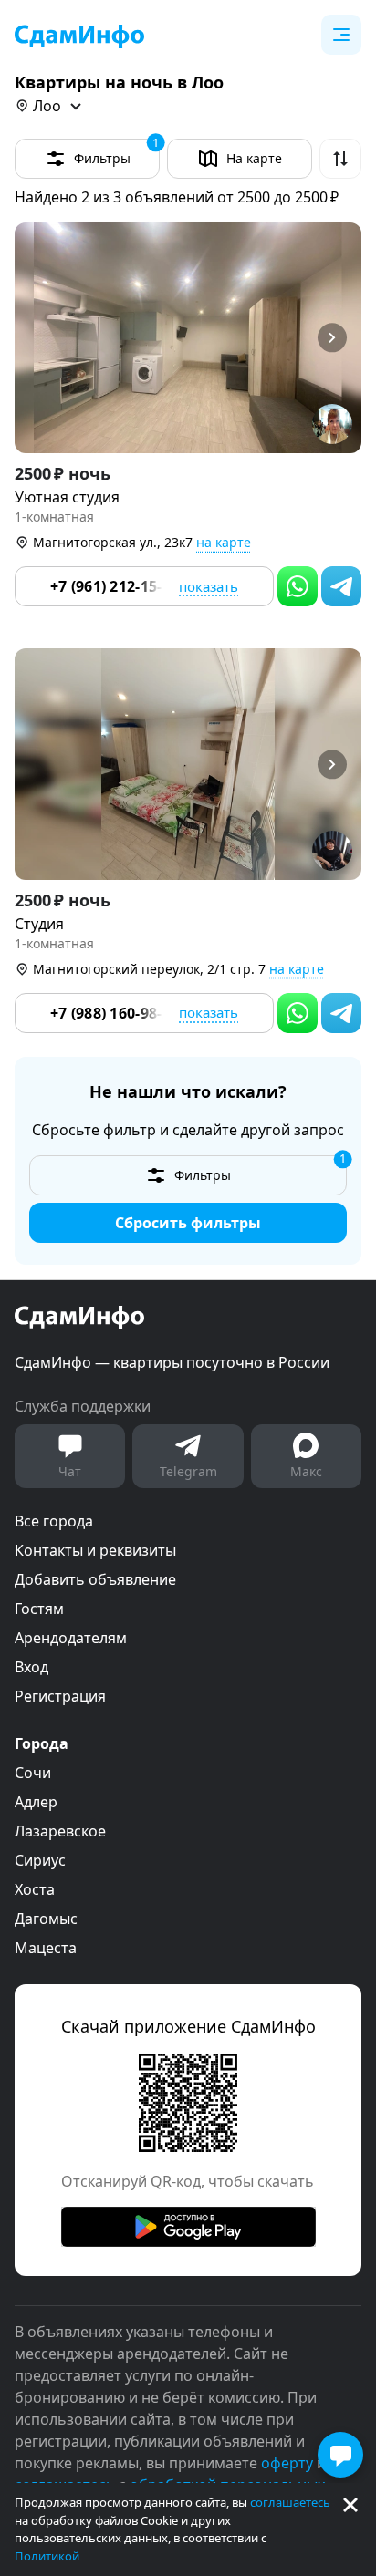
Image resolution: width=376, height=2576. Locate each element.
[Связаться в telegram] (341, 586)
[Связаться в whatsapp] (298, 586)
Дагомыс (46, 1919)
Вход (31, 1667)
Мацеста (46, 1948)
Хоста (35, 1889)
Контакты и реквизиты (95, 1550)
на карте (224, 542)
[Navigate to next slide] (339, 338)
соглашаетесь (290, 2502)
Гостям (39, 1609)
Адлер (36, 1802)
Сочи (33, 1773)
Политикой (47, 2556)
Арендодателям (71, 1638)
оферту (287, 2463)
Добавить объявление (95, 1579)
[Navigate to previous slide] (37, 338)
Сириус (40, 1860)
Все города (54, 1521)
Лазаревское (60, 1831)
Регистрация (60, 1696)
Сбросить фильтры (188, 1223)
